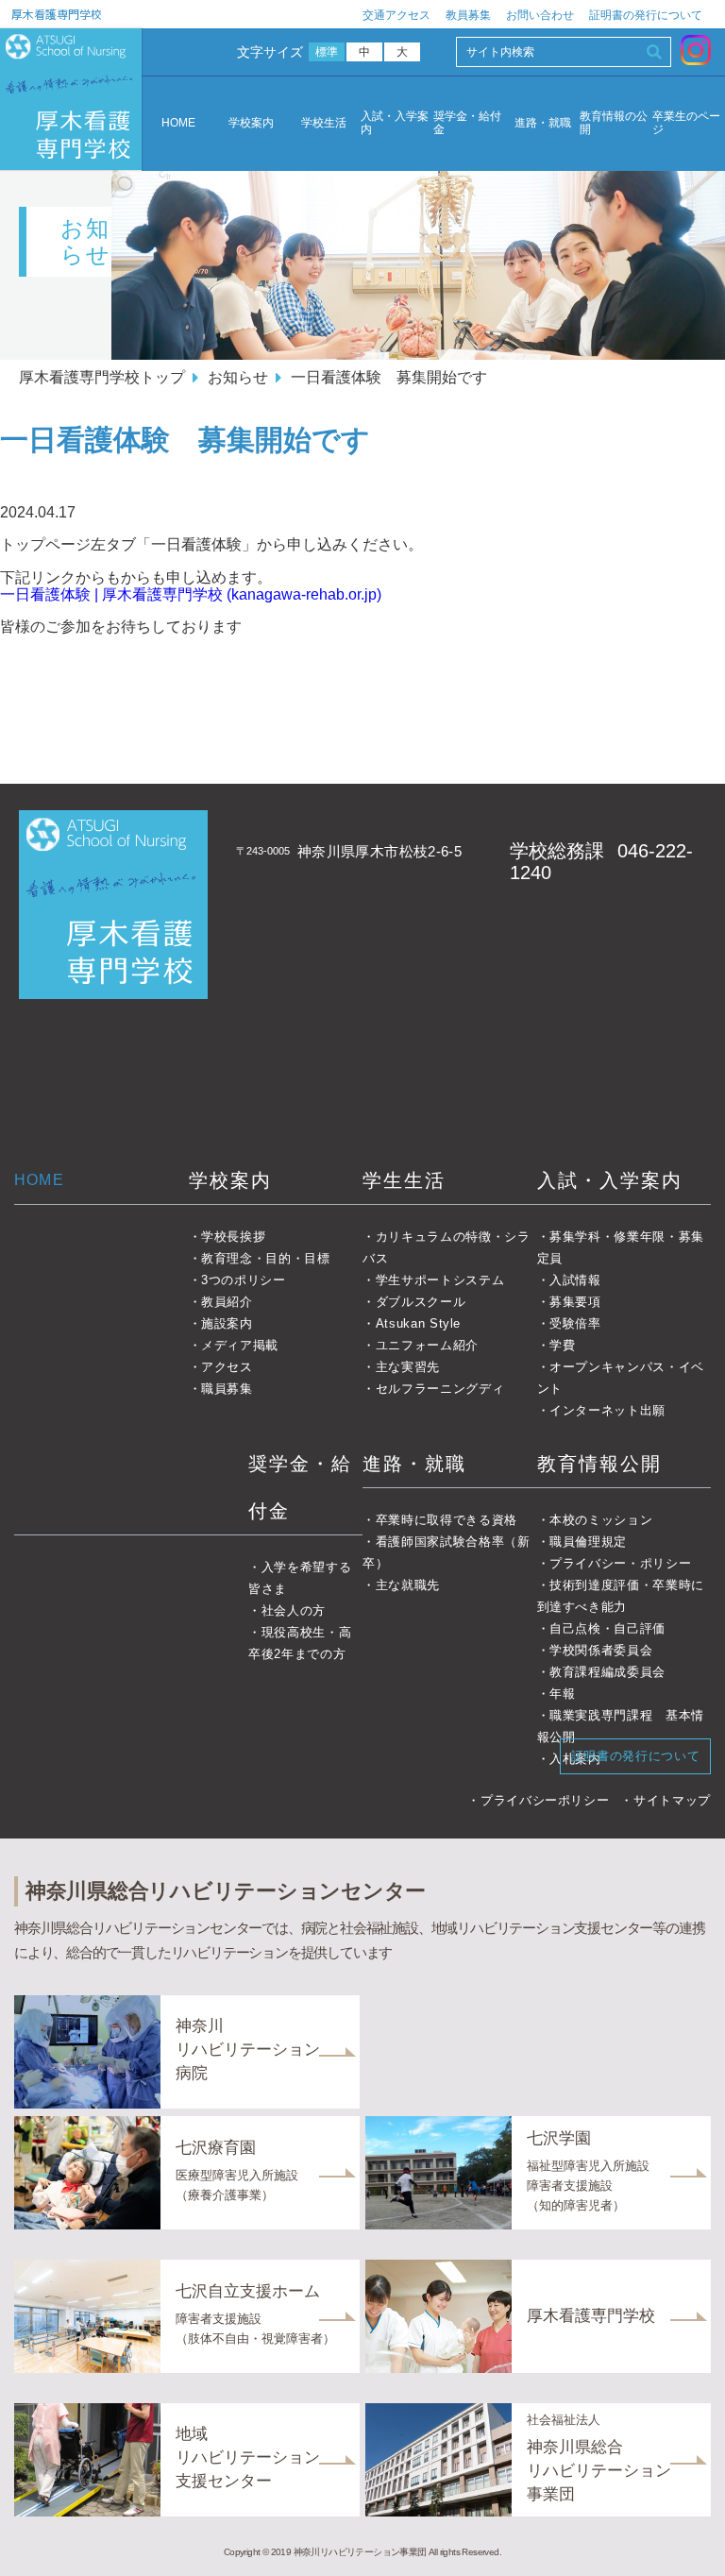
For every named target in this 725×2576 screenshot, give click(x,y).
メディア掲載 (240, 1345)
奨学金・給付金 (467, 123)
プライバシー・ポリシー (620, 1563)
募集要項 (575, 1302)
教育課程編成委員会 (607, 1672)
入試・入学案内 (395, 123)
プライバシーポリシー (545, 1800)
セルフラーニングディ (440, 1389)
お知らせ (238, 377)
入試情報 (575, 1280)
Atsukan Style (418, 1323)
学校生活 (324, 123)
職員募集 (227, 1389)
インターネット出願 (607, 1410)
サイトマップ (672, 1800)
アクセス (227, 1367)
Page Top (685, 2536)
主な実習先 (408, 1367)
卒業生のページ (686, 123)
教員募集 (468, 15)
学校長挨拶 (233, 1237)
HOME (178, 123)
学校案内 (251, 123)
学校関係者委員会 (601, 1650)
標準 (327, 52)
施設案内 (227, 1323)
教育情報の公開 (614, 123)
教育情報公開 (599, 1464)
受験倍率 (575, 1323)
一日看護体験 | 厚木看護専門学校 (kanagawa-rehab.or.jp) (191, 594)
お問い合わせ (540, 15)
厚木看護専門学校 (57, 14)
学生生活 (404, 1180)
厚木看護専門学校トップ (102, 377)
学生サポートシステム (440, 1280)
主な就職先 (408, 1585)
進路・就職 (543, 123)
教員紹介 (227, 1302)
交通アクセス (396, 15)
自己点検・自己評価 (607, 1628)
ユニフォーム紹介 (427, 1345)
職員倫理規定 (588, 1542)
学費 (562, 1345)
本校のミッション (601, 1520)
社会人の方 (294, 1610)
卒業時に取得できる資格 (447, 1520)
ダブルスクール (421, 1302)
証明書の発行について (646, 15)
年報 (562, 1694)
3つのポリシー (244, 1280)
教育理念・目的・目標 (266, 1258)
